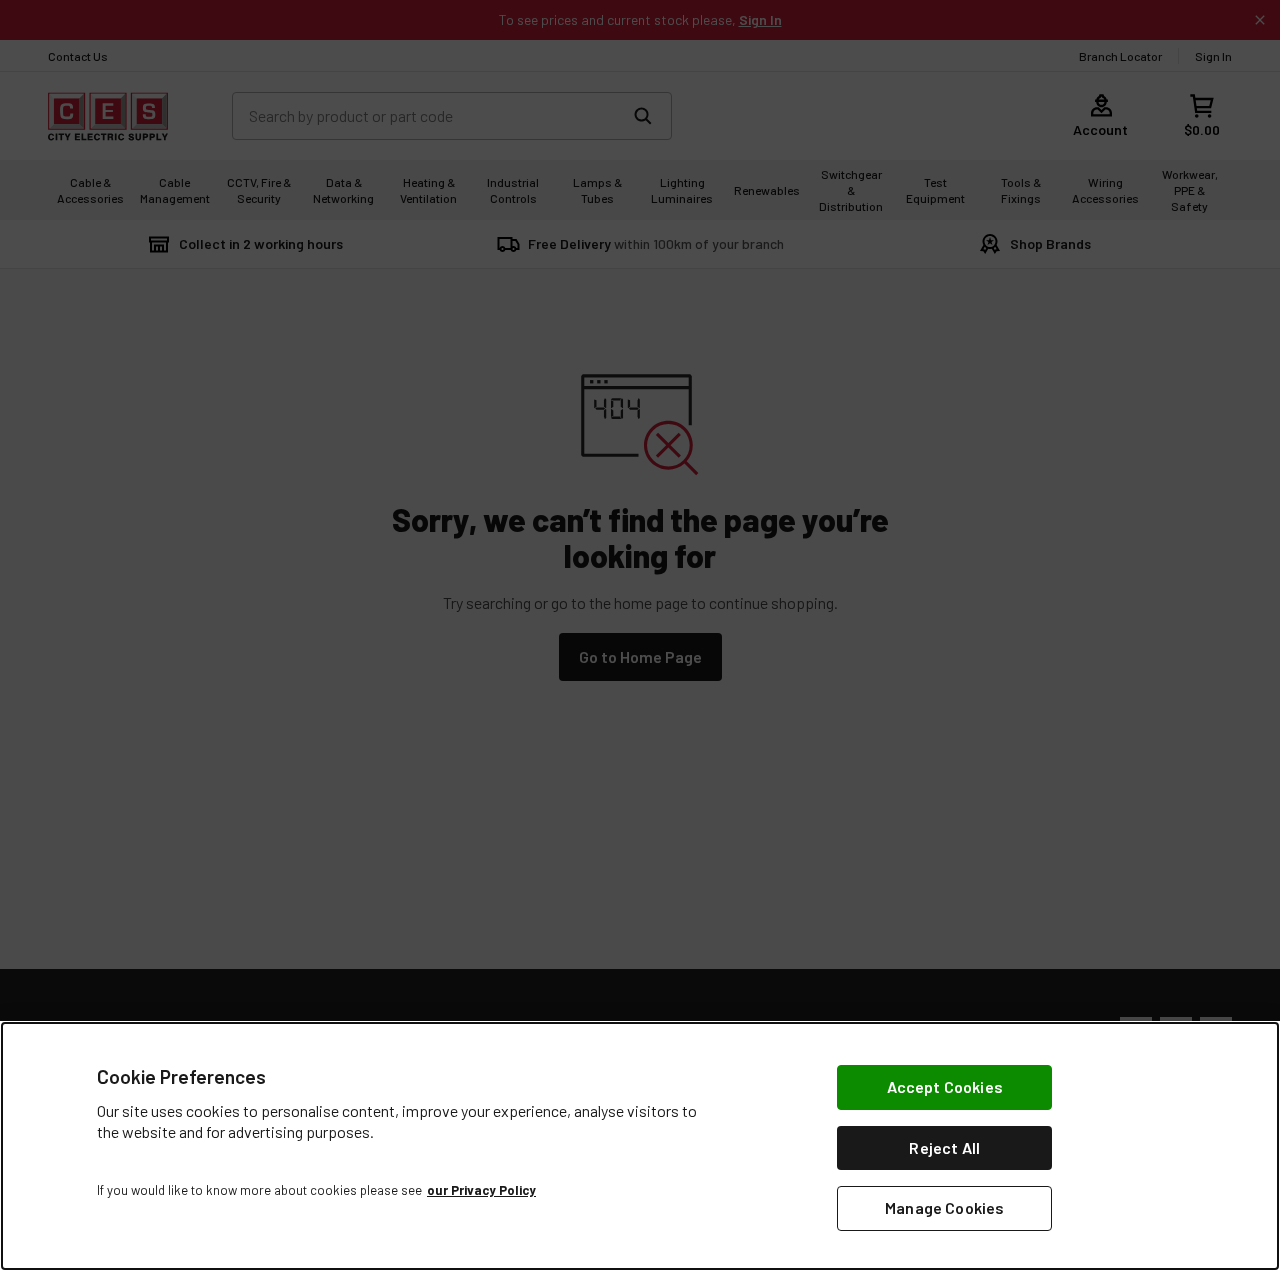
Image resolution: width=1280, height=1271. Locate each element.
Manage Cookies (944, 1207)
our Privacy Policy (481, 1190)
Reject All (944, 1147)
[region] (640, 1146)
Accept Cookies (945, 1086)
